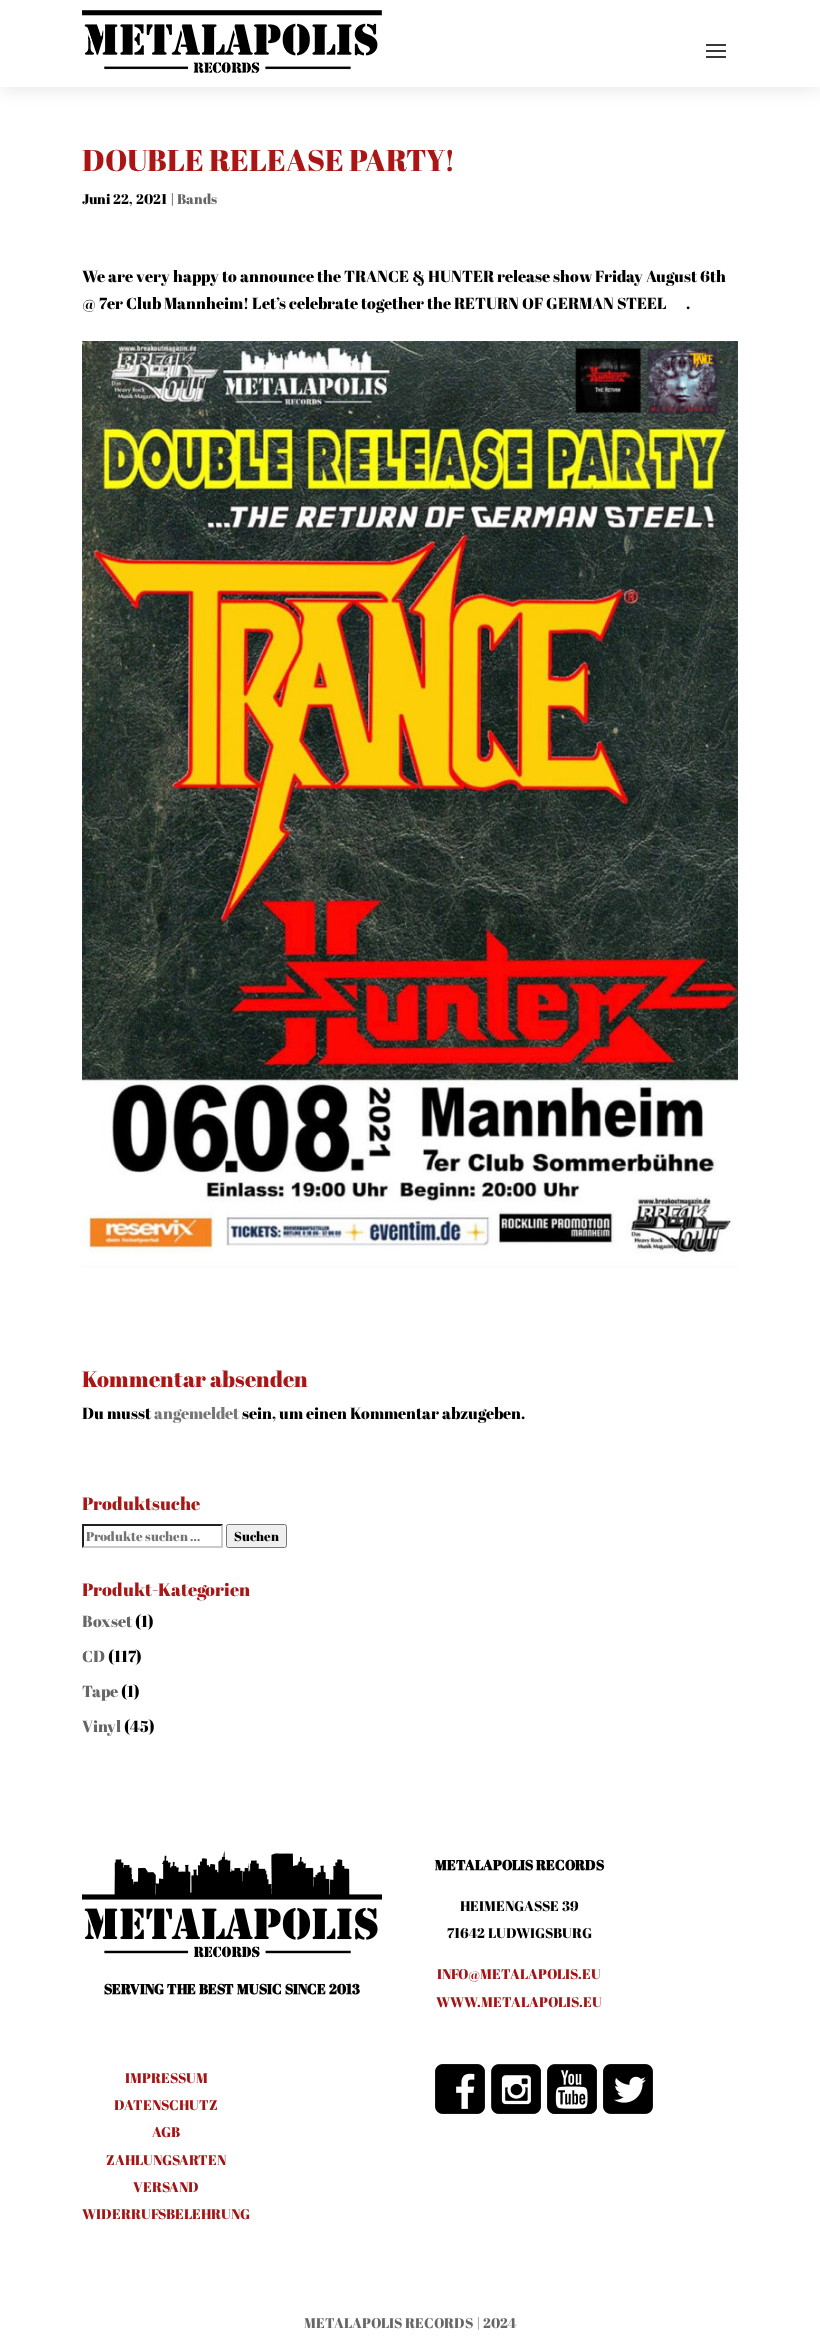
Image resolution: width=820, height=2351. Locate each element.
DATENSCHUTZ (166, 2104)
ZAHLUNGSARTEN (166, 2159)
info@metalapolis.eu (519, 1973)
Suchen (256, 1536)
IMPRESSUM (166, 2077)
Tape (100, 1691)
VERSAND (166, 2186)
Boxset (107, 1621)
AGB (166, 2131)
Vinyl (101, 1726)
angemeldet (196, 1413)
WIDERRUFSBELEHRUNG (166, 2213)
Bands (197, 198)
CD (93, 1656)
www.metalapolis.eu (519, 2001)
